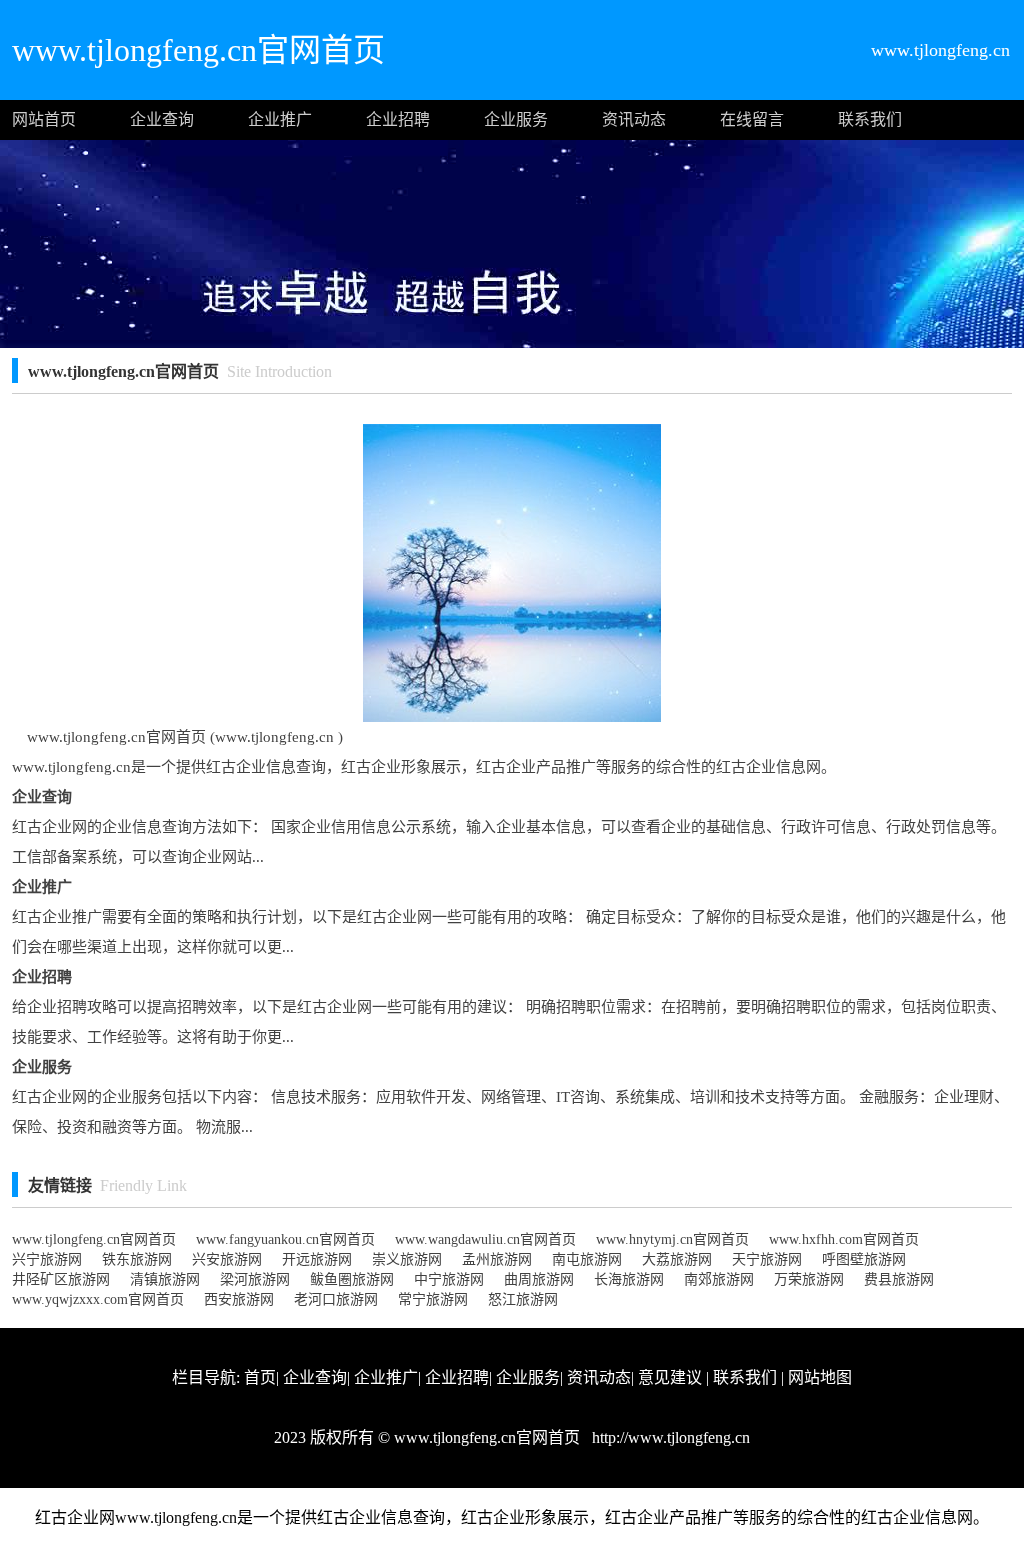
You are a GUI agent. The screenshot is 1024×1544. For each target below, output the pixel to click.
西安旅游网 (239, 1299)
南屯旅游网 (587, 1259)
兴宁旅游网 (47, 1259)
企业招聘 (398, 119)
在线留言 (752, 119)
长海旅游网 (629, 1279)
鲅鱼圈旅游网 (352, 1279)
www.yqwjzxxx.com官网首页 (98, 1299)
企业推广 (280, 119)
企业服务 (516, 119)
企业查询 (162, 119)
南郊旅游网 (719, 1279)
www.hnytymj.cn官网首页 (672, 1239)
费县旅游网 (899, 1279)
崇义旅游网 (407, 1259)
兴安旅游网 (227, 1259)
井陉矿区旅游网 (61, 1279)
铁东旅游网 (137, 1259)
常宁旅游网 (433, 1299)
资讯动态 (634, 119)
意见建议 (670, 1377)
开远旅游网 (317, 1259)
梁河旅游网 (255, 1279)
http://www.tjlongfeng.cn (669, 1437)
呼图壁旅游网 (864, 1259)
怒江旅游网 (523, 1299)
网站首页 (44, 119)
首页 (260, 1377)
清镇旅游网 (165, 1279)
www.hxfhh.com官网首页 (844, 1239)
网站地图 (820, 1377)
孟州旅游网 (497, 1259)
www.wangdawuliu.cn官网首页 (485, 1239)
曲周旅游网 (539, 1279)
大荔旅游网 (677, 1259)
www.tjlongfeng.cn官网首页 (94, 1239)
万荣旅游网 (809, 1279)
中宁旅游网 (449, 1279)
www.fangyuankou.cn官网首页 (285, 1239)
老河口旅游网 (336, 1299)
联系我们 (870, 119)
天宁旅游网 (767, 1259)
